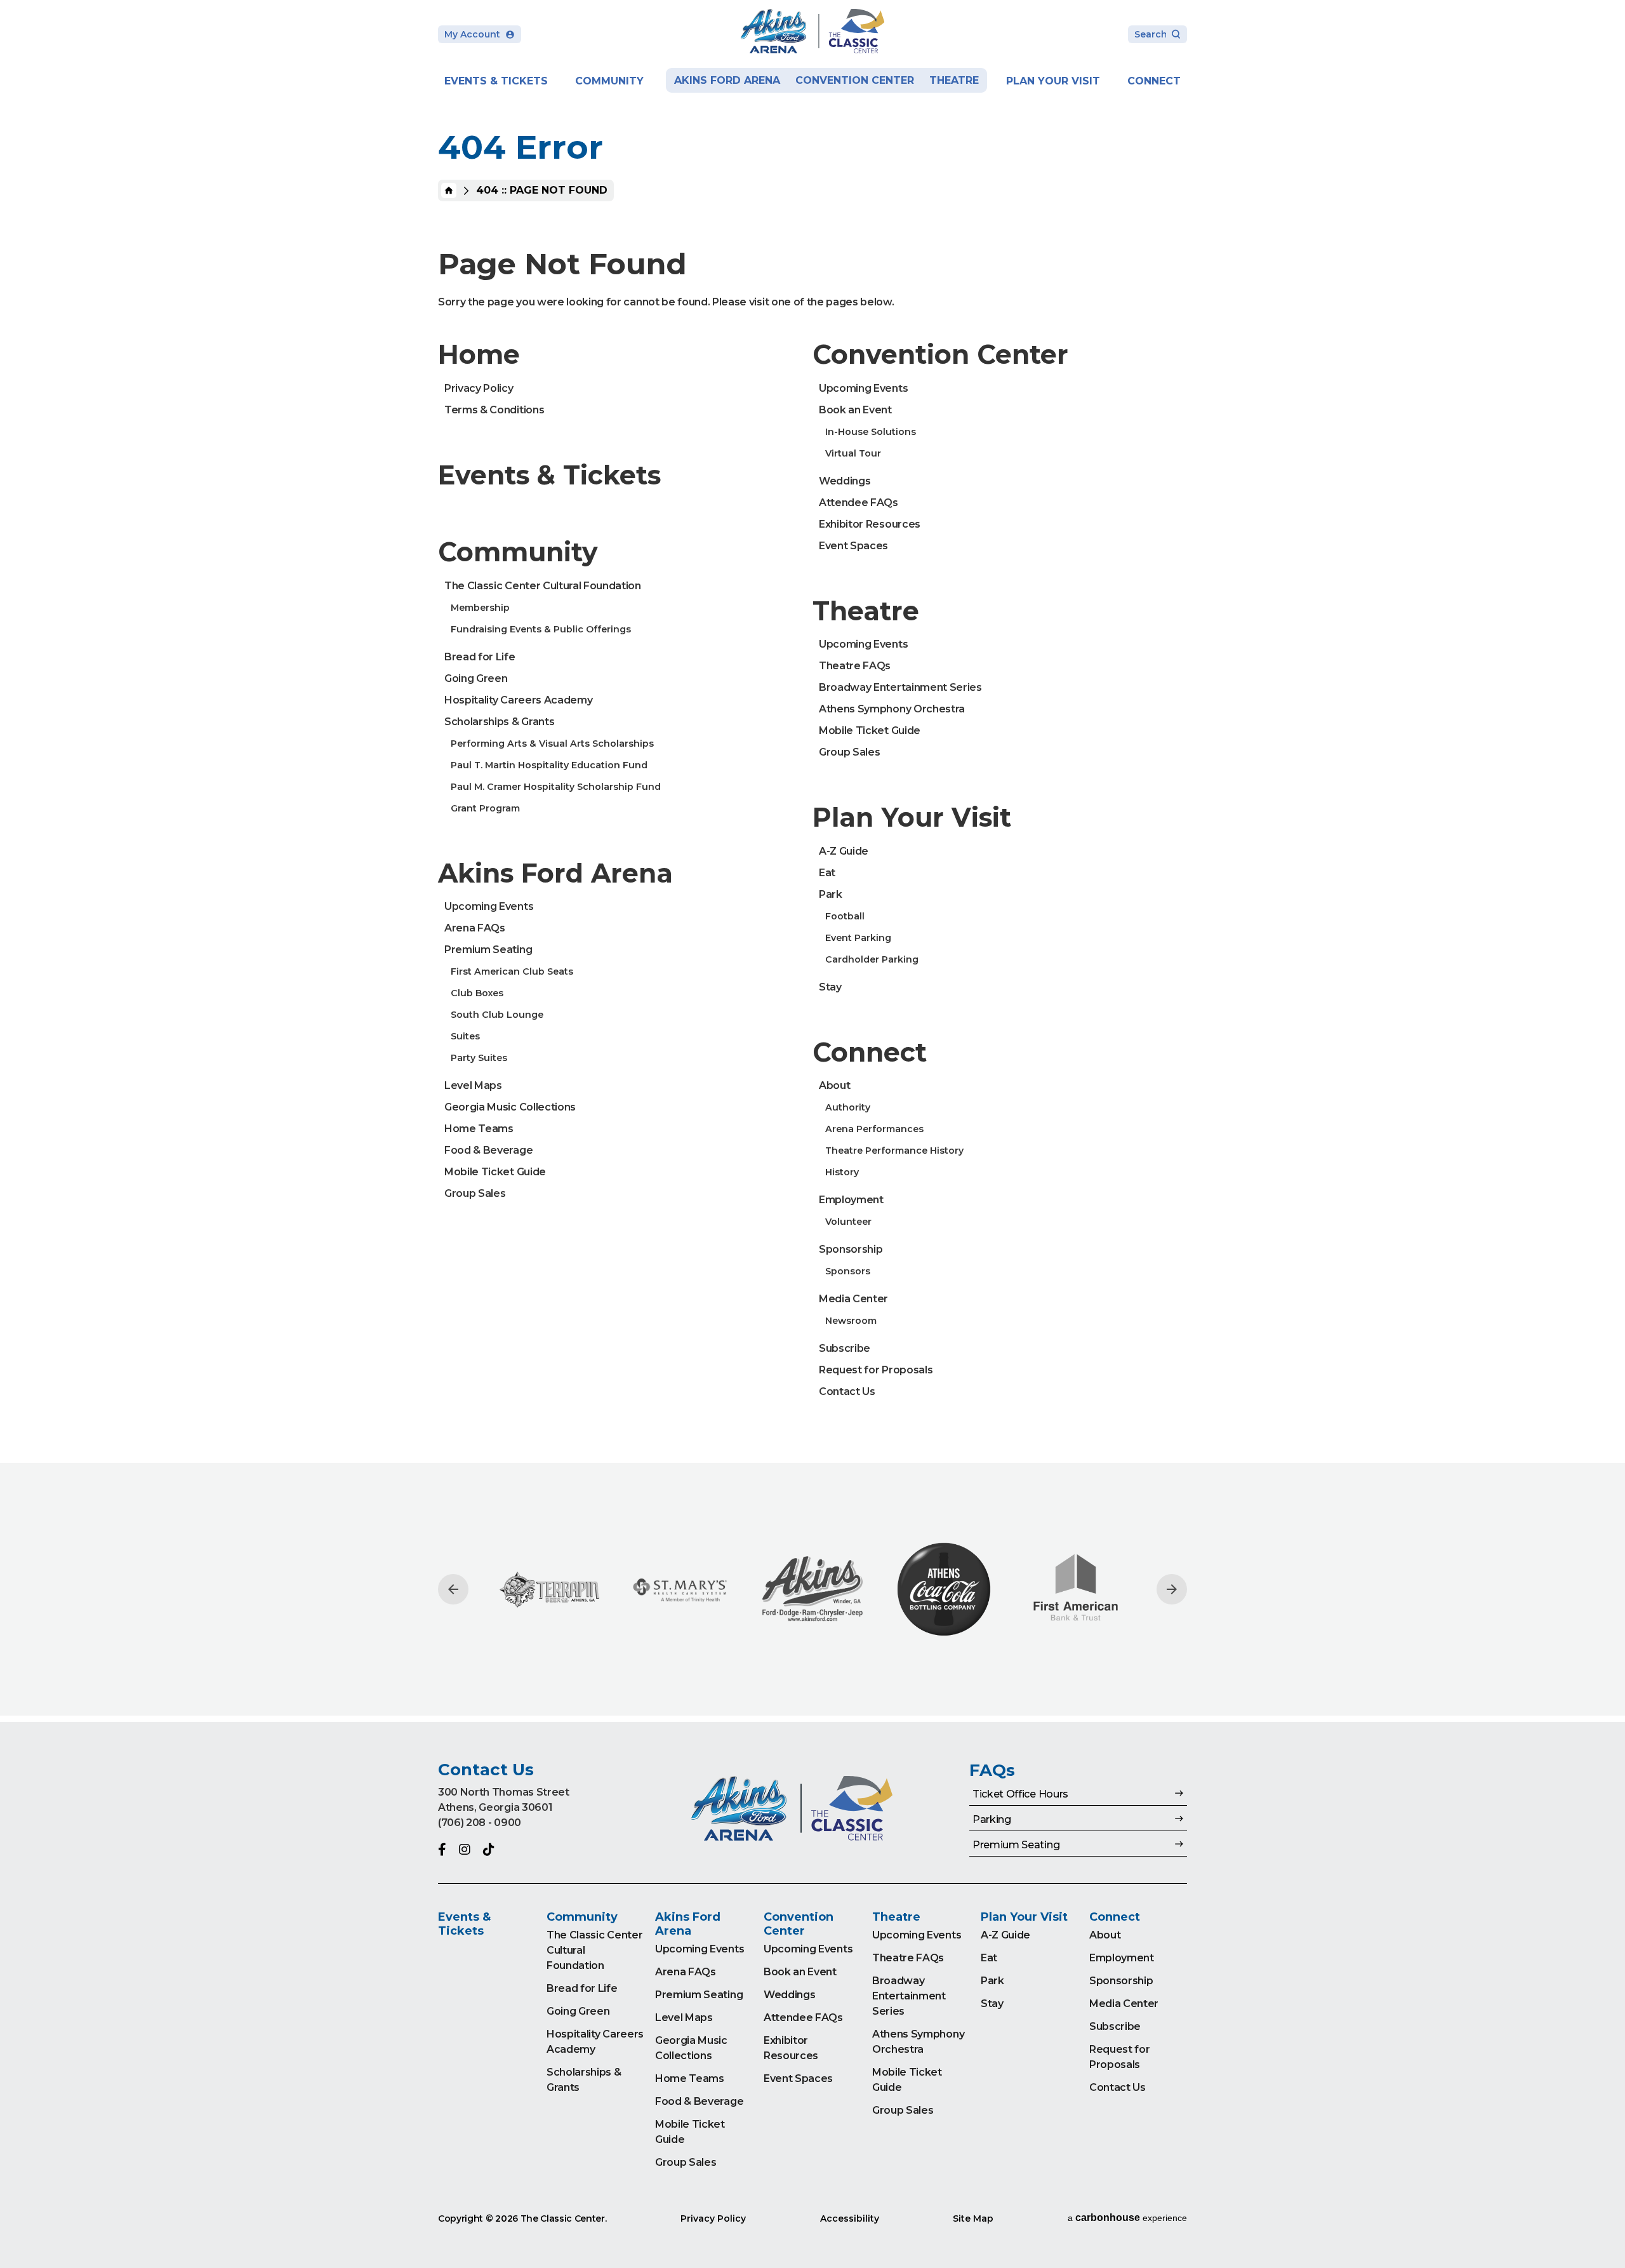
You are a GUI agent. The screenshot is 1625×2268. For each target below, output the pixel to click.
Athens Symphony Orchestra (892, 709)
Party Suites (479, 1058)
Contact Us (847, 1391)
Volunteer (848, 1222)
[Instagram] (465, 1850)
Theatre (954, 80)
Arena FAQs (475, 928)
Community (609, 81)
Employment (851, 1200)
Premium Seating (488, 950)
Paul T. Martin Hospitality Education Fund (549, 765)
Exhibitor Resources (870, 524)
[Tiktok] (489, 1850)
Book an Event (855, 410)
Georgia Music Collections (510, 1107)
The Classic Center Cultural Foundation (543, 586)
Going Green (476, 678)
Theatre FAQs (855, 666)
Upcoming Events (489, 906)
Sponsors (848, 1271)
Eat (827, 873)
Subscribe (845, 1348)
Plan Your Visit (1053, 81)
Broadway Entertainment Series (900, 687)
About (834, 1085)
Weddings (845, 481)
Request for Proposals (876, 1370)
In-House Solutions (871, 432)
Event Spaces (853, 546)
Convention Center (855, 80)
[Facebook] (442, 1850)
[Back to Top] (1603, 2227)
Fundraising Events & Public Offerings (541, 629)
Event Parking (858, 938)
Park (831, 894)
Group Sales (475, 1193)
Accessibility (850, 2218)
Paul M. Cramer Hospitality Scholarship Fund (556, 787)
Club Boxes (477, 993)
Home (449, 190)
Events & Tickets (496, 81)
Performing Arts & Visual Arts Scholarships (552, 744)
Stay (830, 987)
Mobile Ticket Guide (495, 1172)
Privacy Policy (479, 388)
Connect (1154, 81)
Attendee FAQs (859, 503)
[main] (812, 861)
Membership (480, 608)
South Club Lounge (497, 1015)
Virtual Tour (853, 453)
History (842, 1172)
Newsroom (851, 1321)
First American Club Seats (512, 971)
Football (845, 916)
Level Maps (473, 1085)
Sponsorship (851, 1249)
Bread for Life (480, 657)
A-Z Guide (844, 851)
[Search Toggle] (1157, 35)
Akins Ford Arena (727, 80)
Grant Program (485, 808)
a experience (1127, 2218)
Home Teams (479, 1129)
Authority (848, 1107)
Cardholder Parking (872, 959)
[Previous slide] (453, 1589)
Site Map (973, 2218)
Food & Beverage (488, 1150)
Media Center (853, 1299)
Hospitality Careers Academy (518, 700)
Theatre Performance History (894, 1151)
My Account (472, 34)
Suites (465, 1036)
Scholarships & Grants (499, 722)
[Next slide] (1172, 1589)
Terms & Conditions (494, 410)
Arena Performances (874, 1129)
